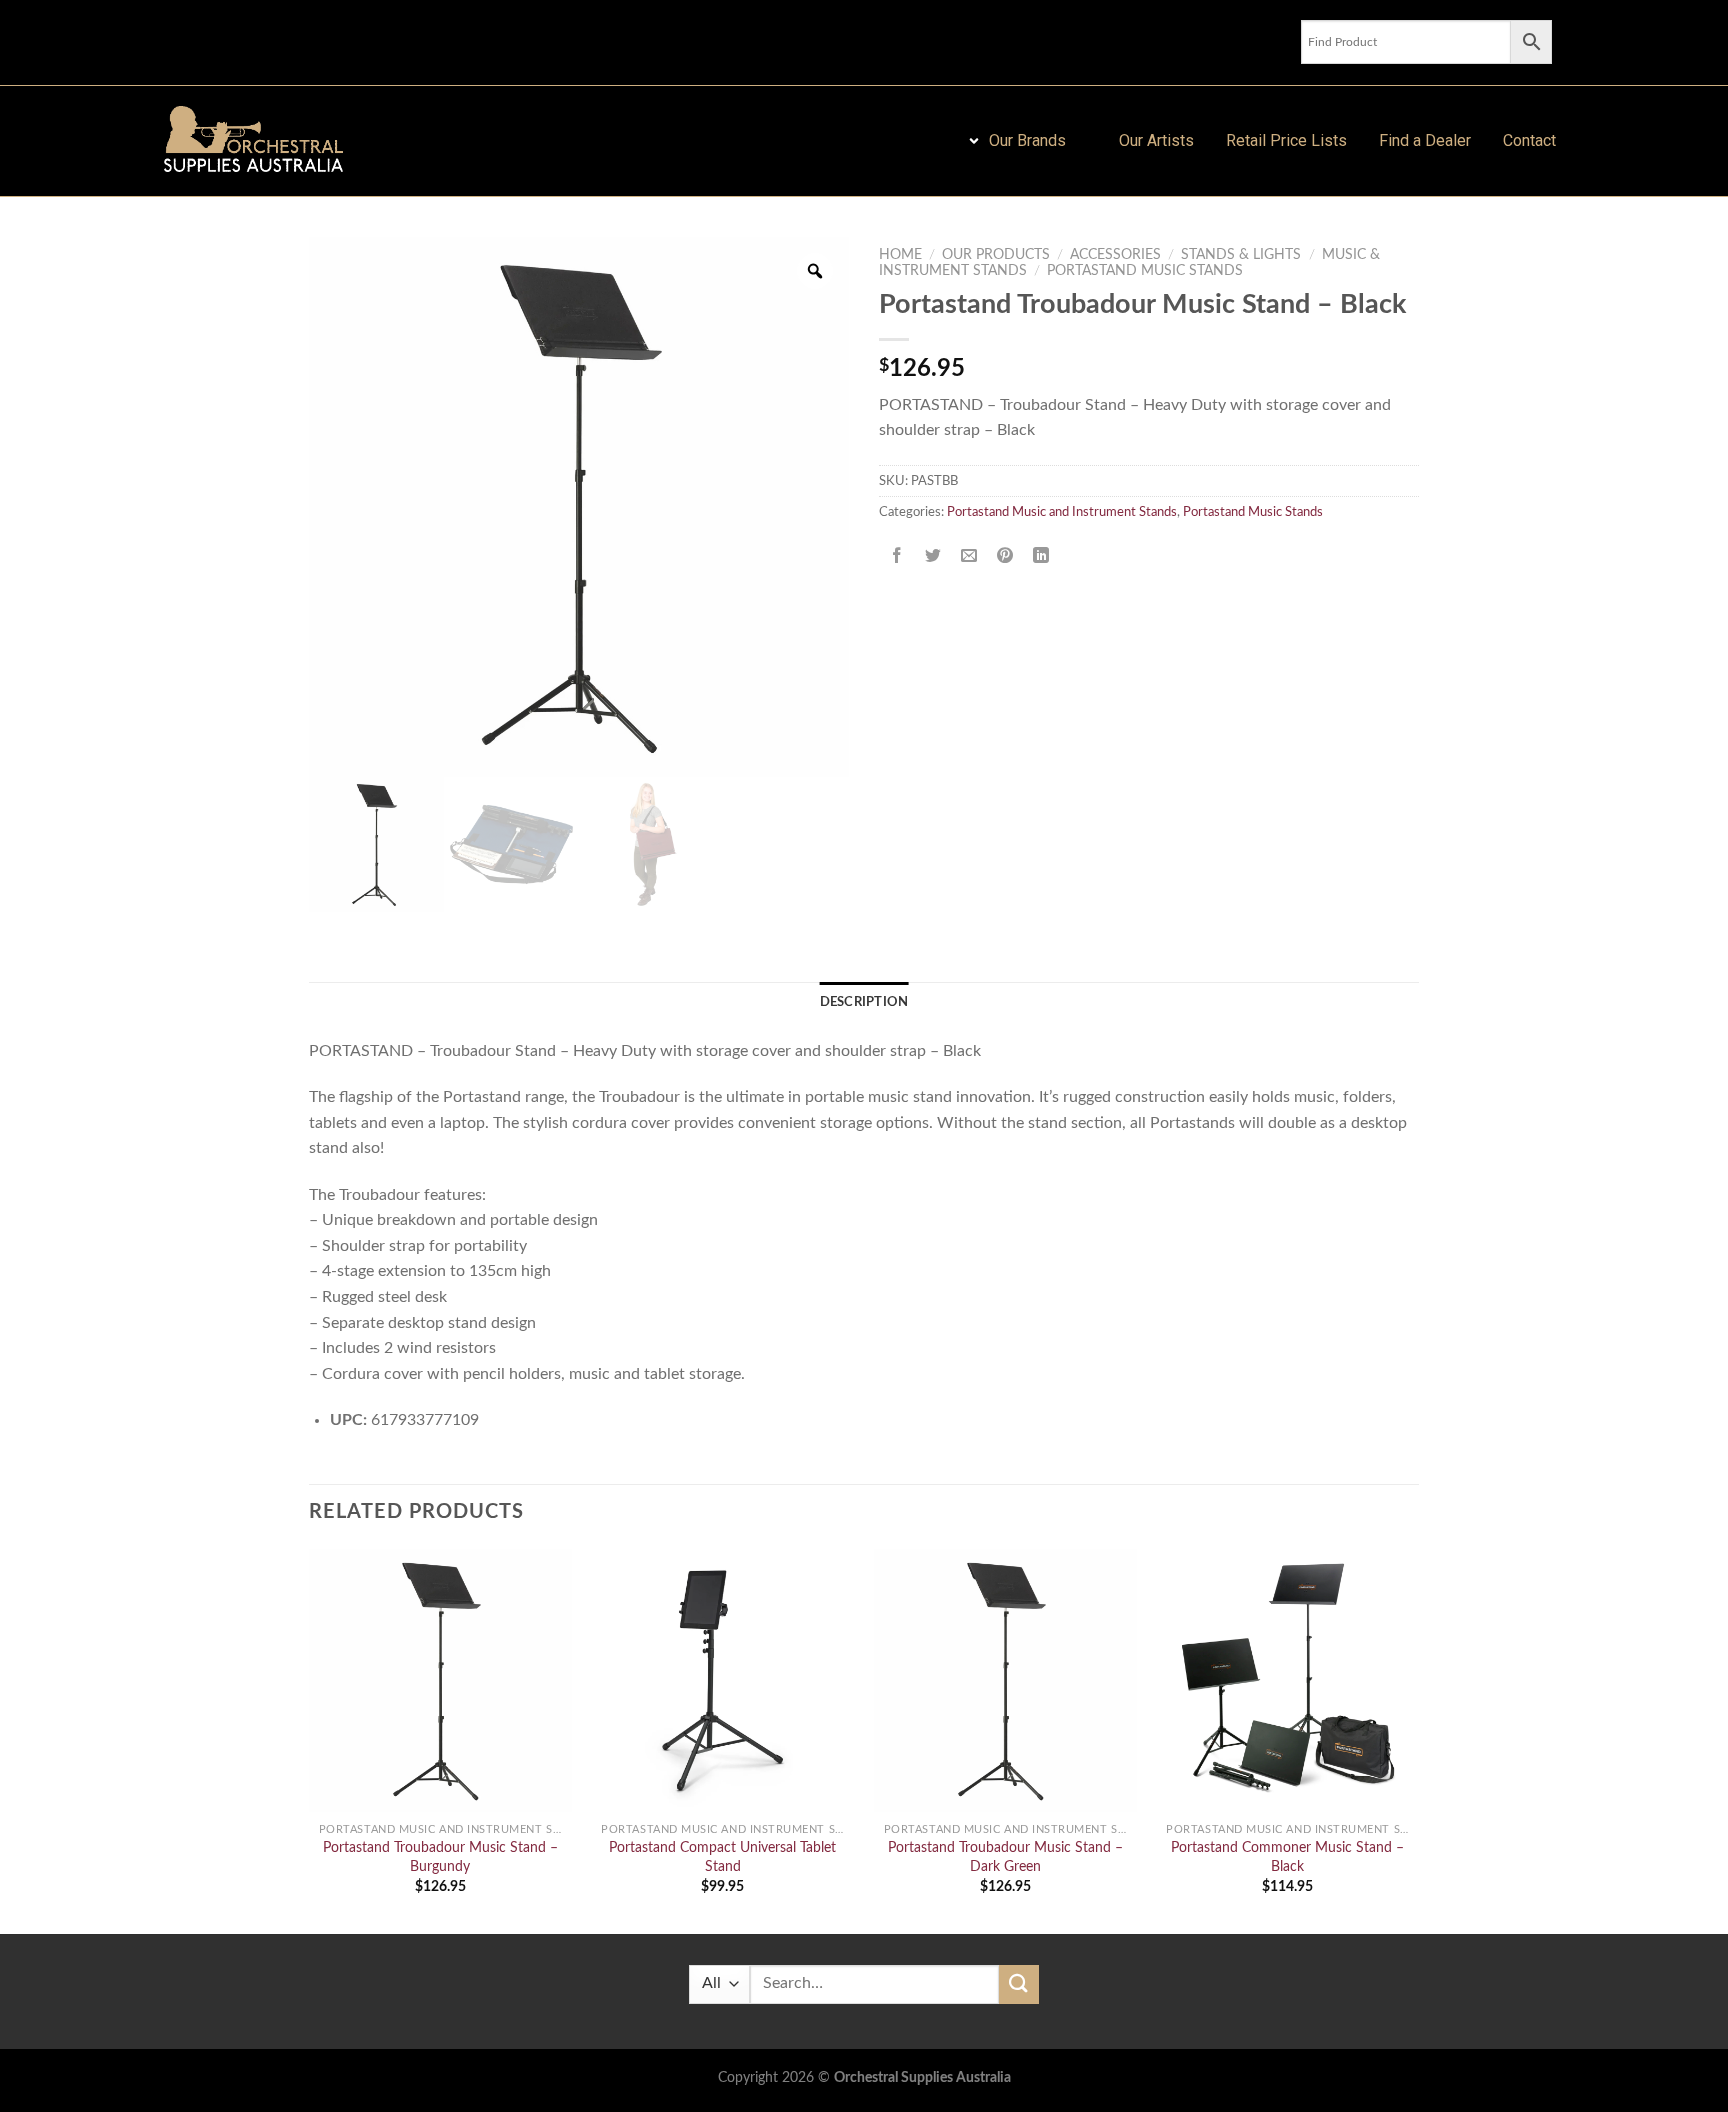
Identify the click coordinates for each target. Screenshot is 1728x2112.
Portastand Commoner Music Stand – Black (1287, 1857)
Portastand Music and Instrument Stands (1062, 512)
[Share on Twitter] (933, 557)
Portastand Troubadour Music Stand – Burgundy (440, 1857)
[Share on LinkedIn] (1041, 557)
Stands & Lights (1241, 255)
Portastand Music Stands (1145, 271)
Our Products (996, 255)
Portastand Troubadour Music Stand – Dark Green (1005, 1857)
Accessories (1115, 255)
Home (900, 255)
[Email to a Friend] (969, 557)
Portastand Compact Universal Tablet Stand (722, 1857)
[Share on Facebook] (897, 557)
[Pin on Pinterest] (1005, 557)
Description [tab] (864, 1002)
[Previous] (310, 1739)
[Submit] (1019, 1984)
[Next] (1418, 1739)
